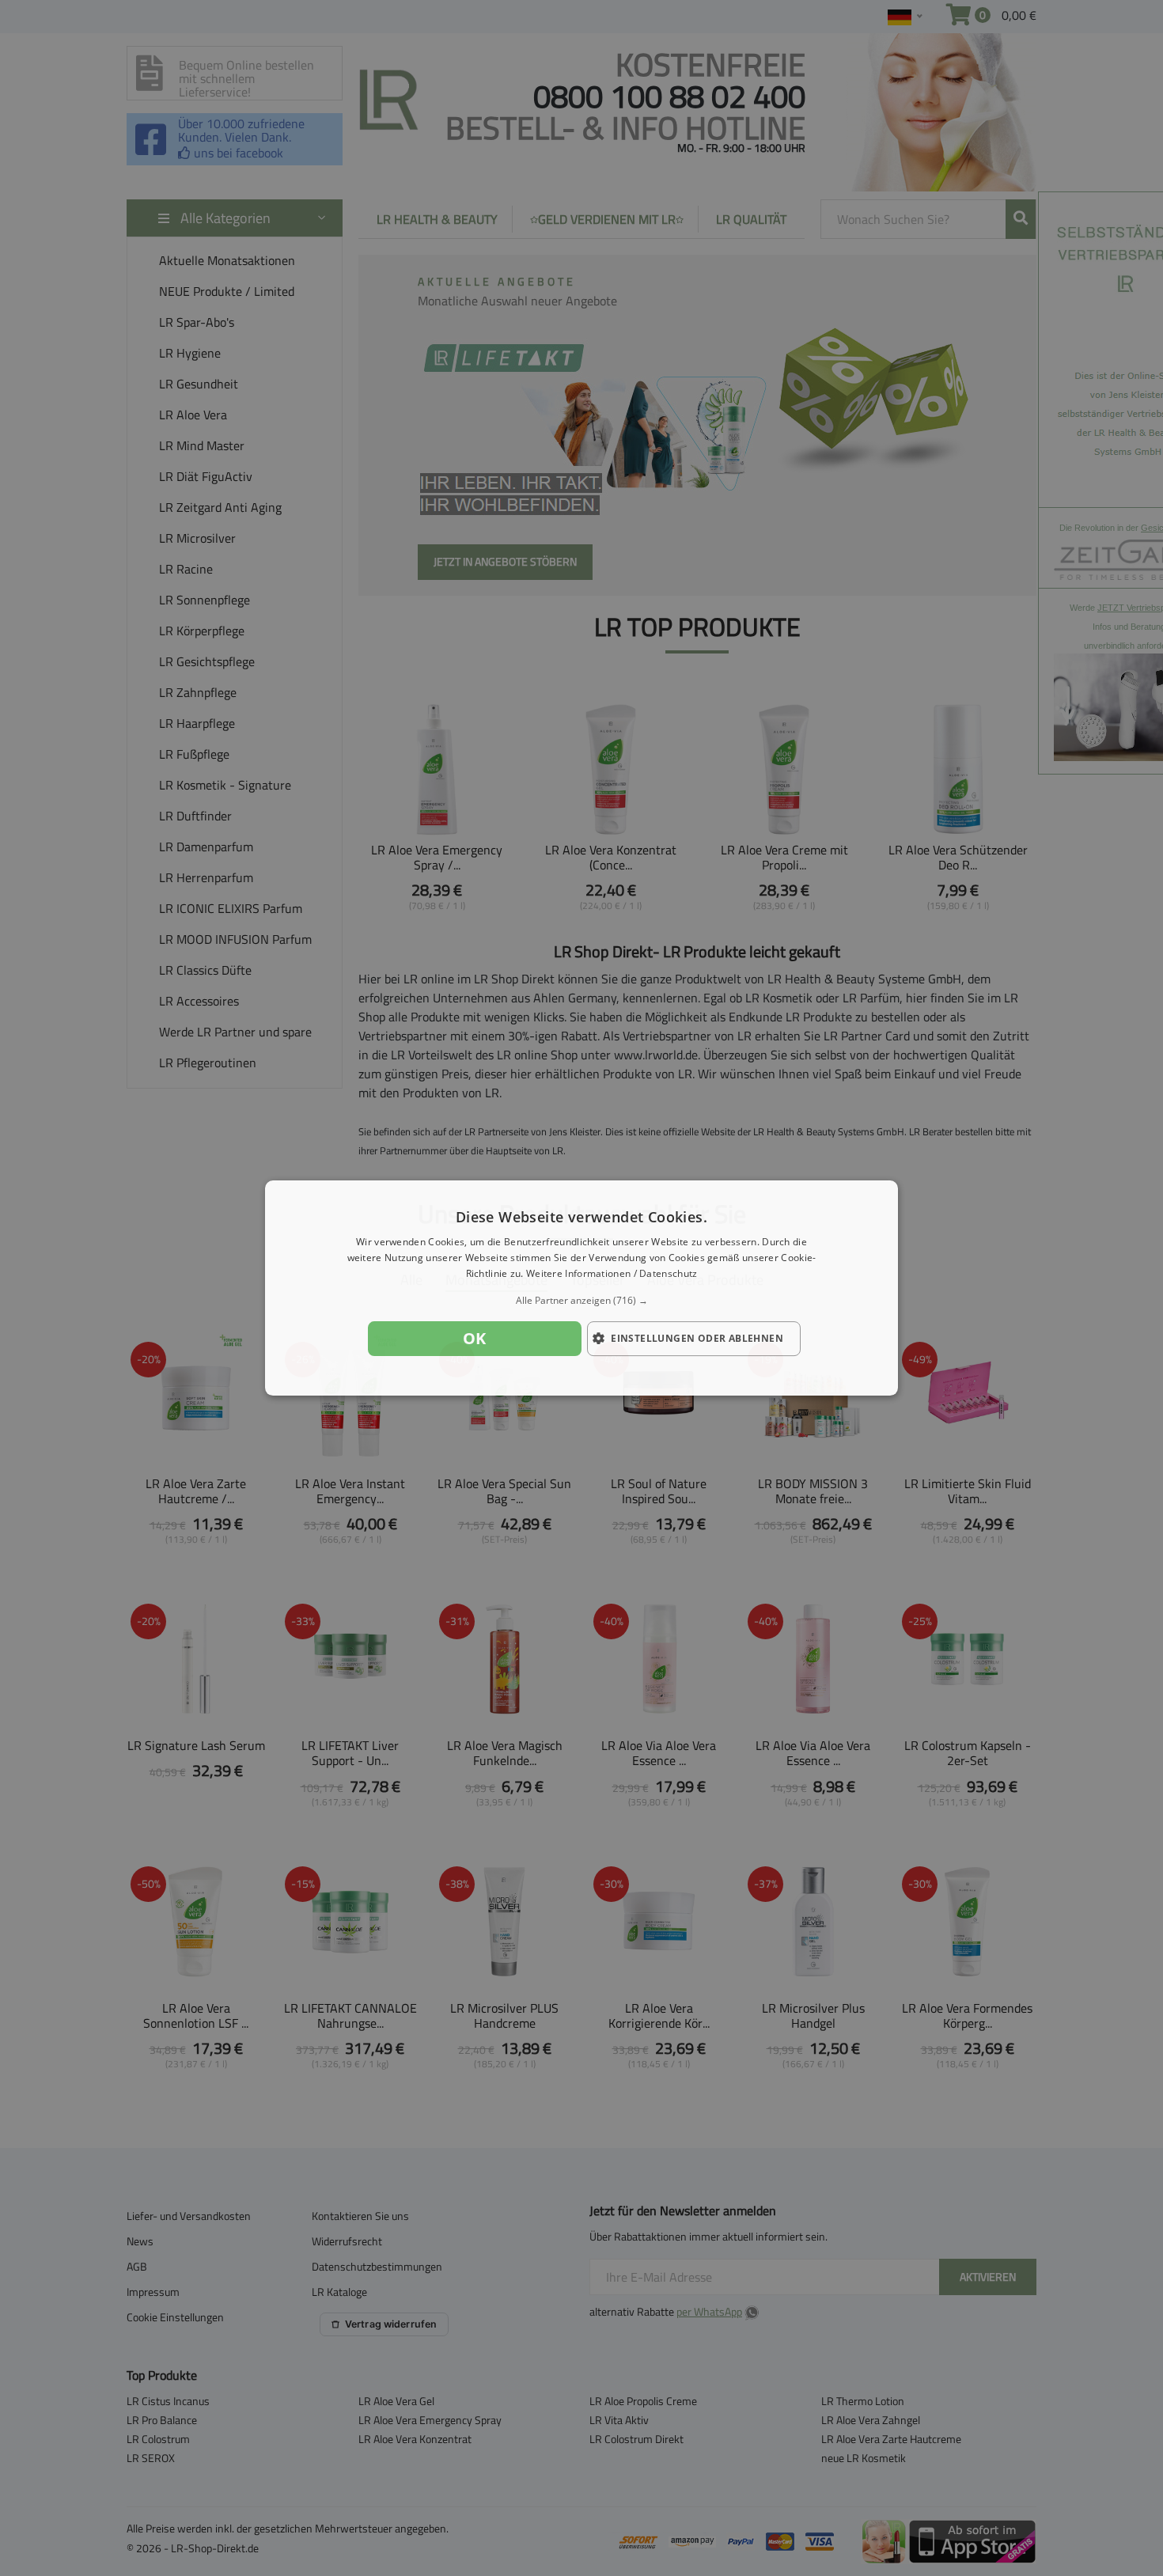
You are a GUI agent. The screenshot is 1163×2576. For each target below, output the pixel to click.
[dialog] (581, 1288)
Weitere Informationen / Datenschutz (612, 1273)
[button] (581, 1301)
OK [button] (475, 1338)
